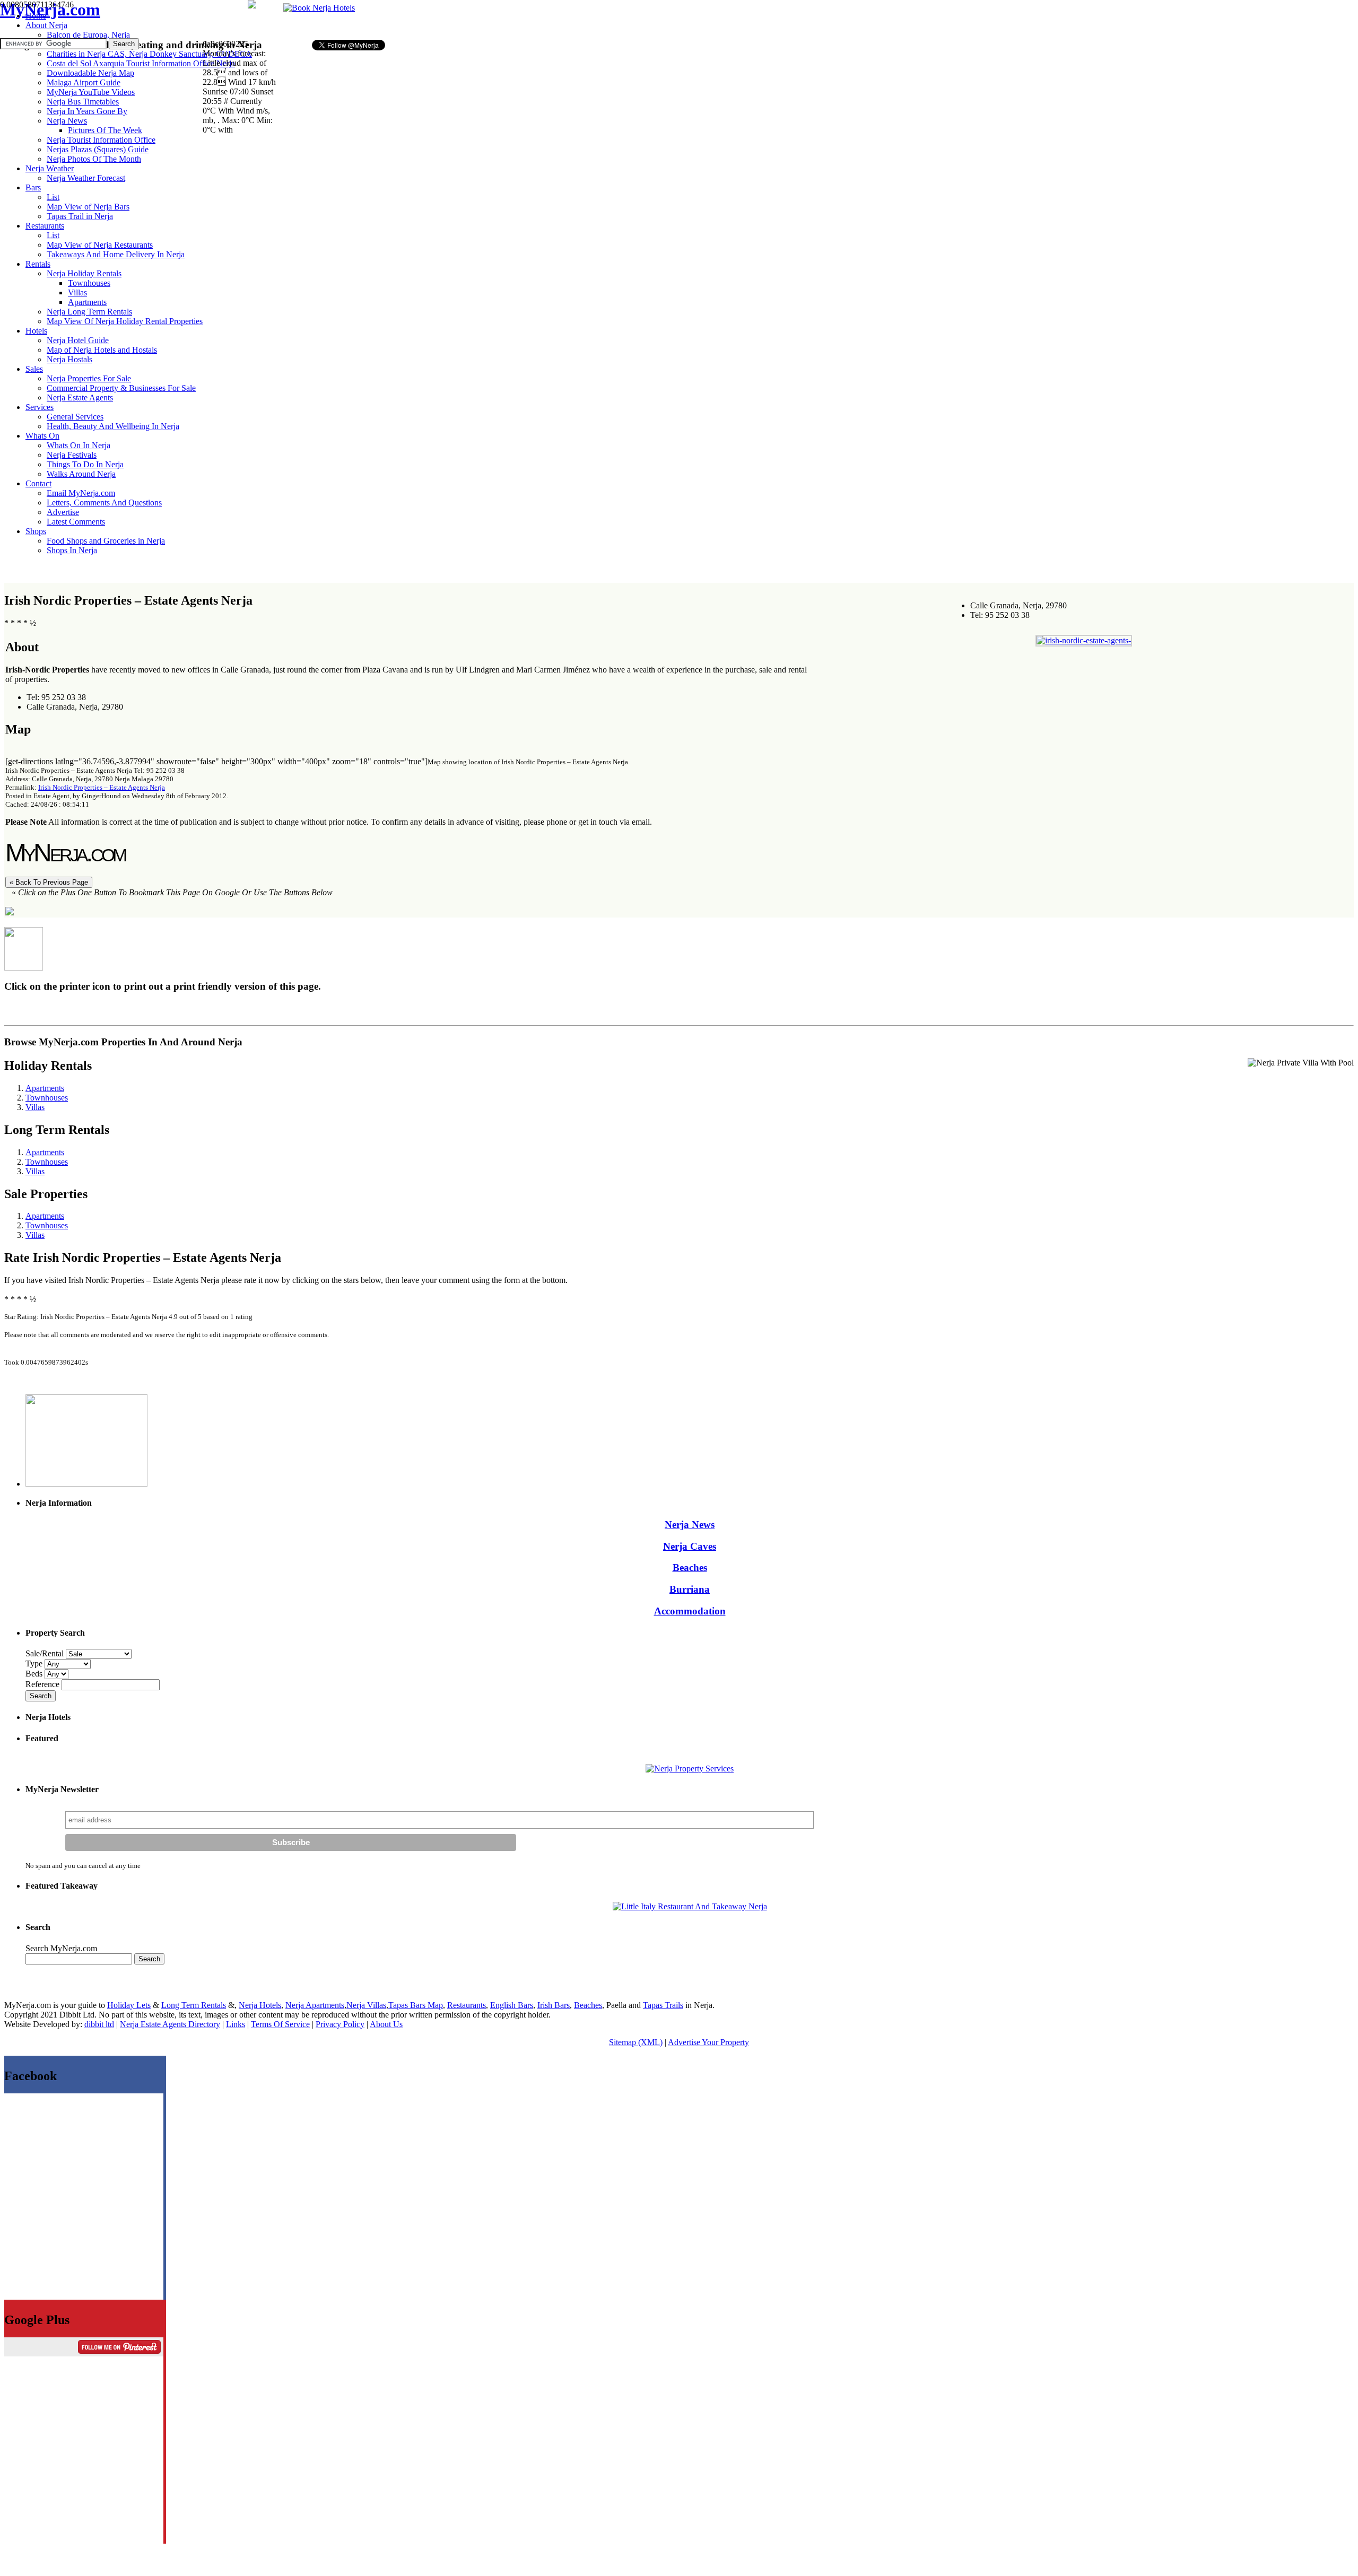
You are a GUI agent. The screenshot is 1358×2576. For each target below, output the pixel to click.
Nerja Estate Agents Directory (170, 2024)
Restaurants (467, 2005)
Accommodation (690, 1611)
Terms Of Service (280, 2024)
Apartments (45, 1088)
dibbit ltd (99, 2024)
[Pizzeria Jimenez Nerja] (690, 1906)
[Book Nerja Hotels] (319, 8)
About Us (386, 2024)
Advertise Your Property (708, 2042)
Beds (35, 1674)
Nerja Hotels (260, 2005)
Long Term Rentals (194, 2005)
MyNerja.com (50, 10)
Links (236, 2024)
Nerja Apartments (315, 2005)
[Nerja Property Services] (690, 1769)
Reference (43, 1684)
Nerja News (690, 1525)
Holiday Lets (129, 2005)
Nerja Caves (690, 1546)
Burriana (690, 1589)
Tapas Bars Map (416, 2005)
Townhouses (47, 1098)
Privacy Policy (340, 2024)
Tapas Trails (663, 2005)
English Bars (512, 2005)
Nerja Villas (366, 2005)
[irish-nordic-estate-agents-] (1084, 640)
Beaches (690, 1568)
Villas (35, 1107)
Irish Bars (554, 2005)
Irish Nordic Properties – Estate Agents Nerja (102, 787)
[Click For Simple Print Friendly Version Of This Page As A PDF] (10, 912)
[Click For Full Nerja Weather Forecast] (252, 6)
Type (35, 1664)
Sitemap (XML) (636, 2042)
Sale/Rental (45, 1653)
